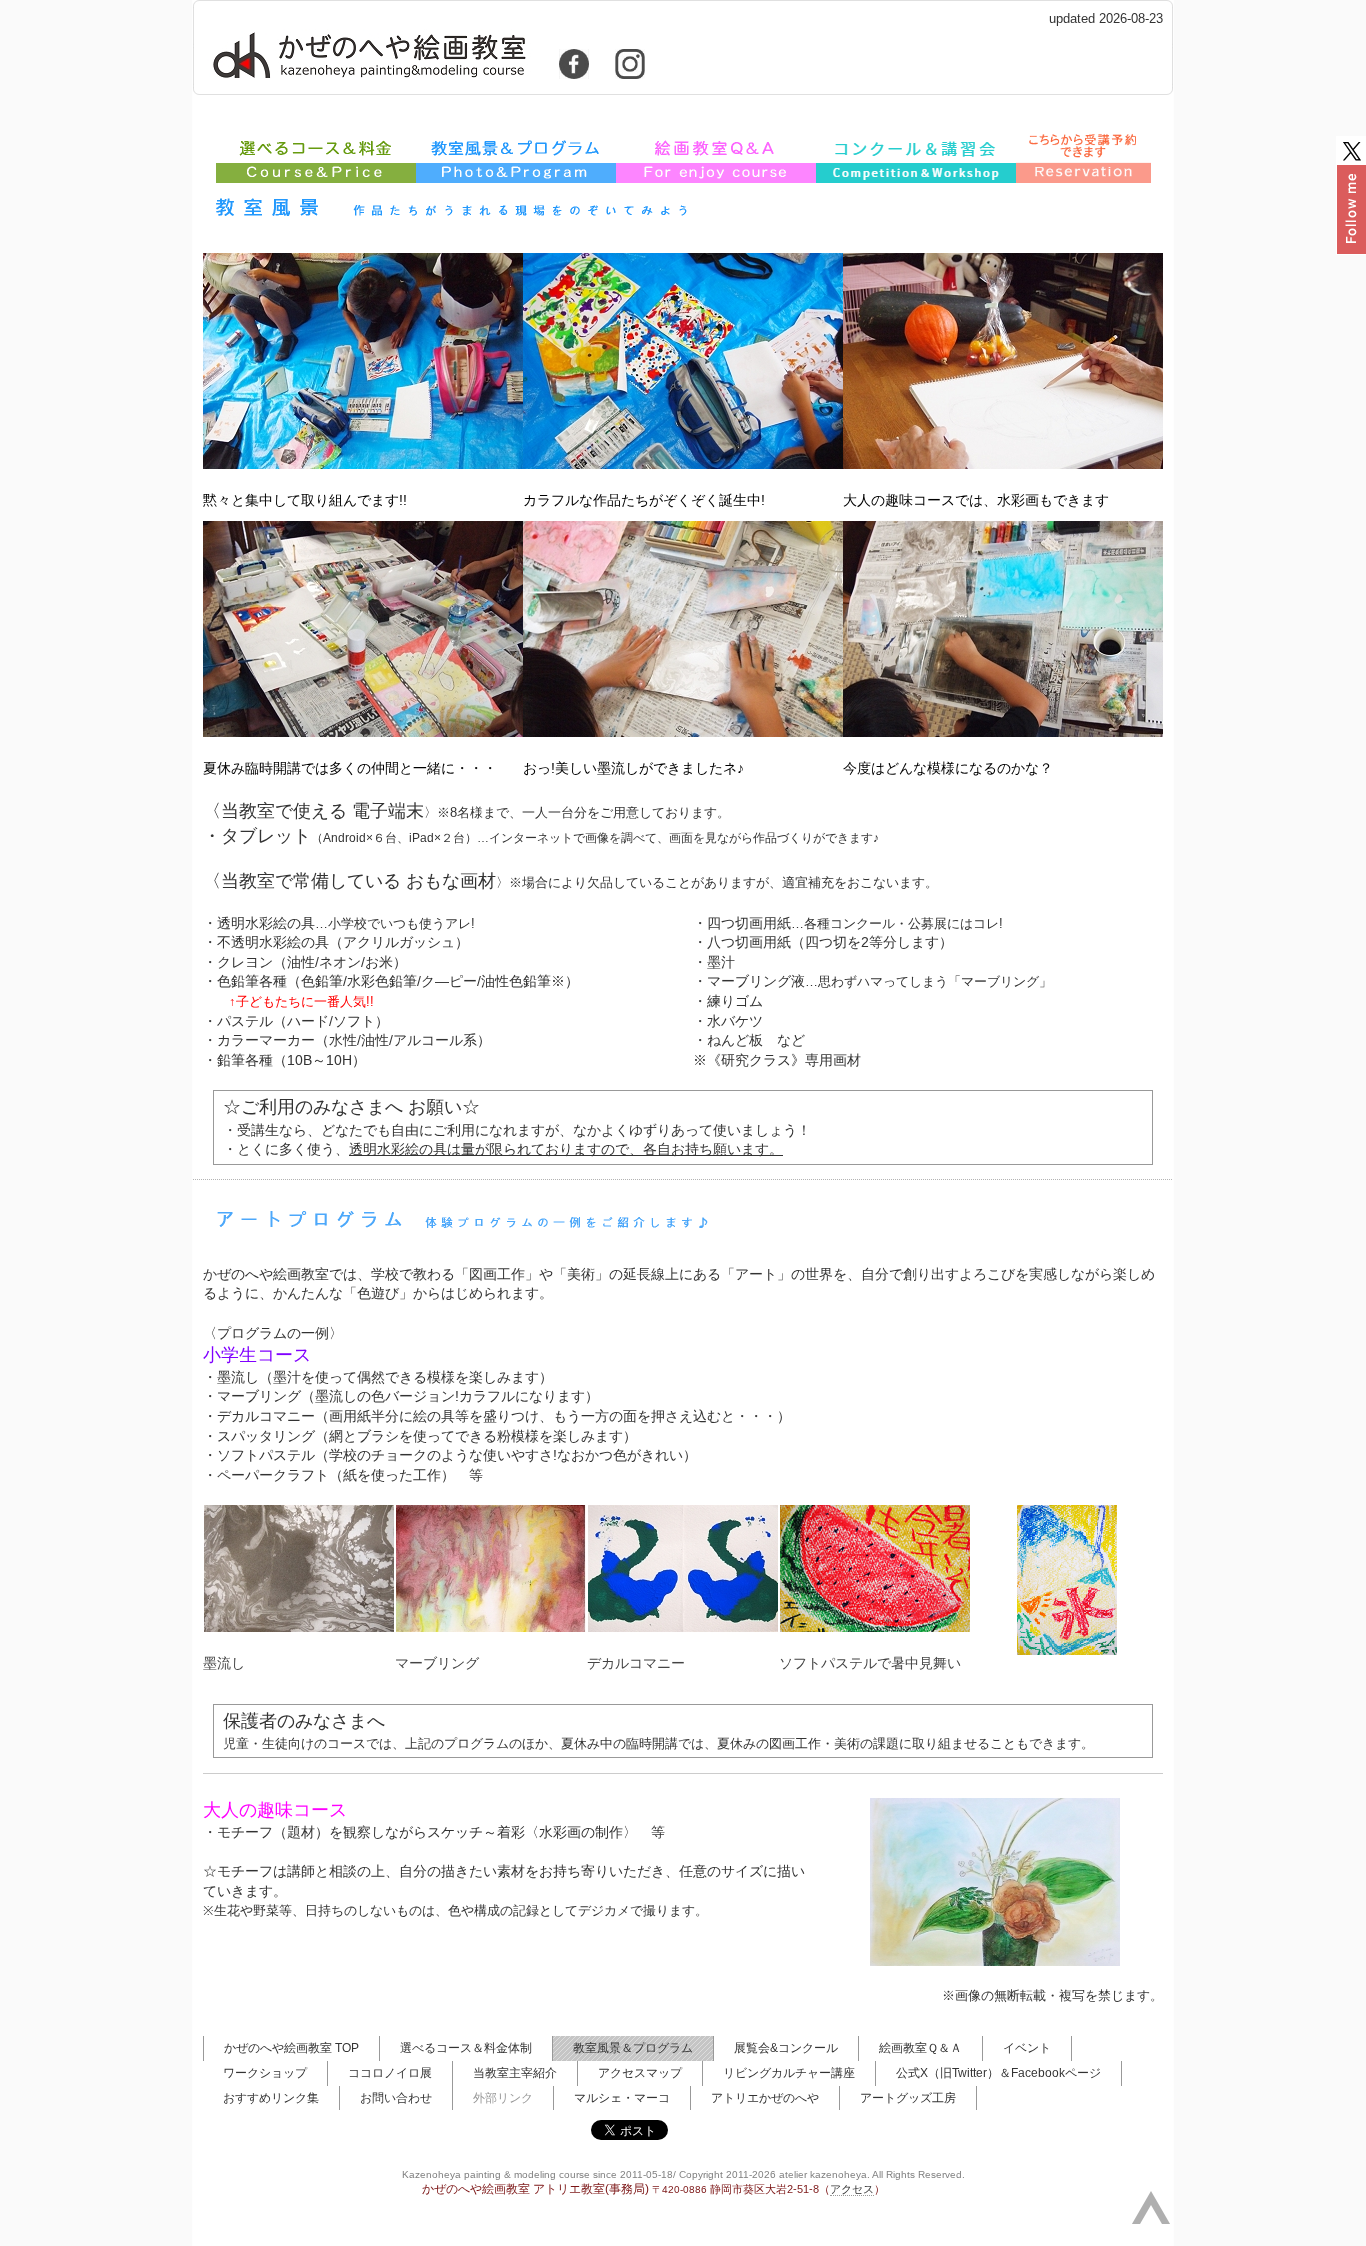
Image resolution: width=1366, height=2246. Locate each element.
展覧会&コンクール (786, 2048)
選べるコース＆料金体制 (466, 2048)
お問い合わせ (396, 2098)
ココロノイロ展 (390, 2073)
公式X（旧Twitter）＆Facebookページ (998, 2073)
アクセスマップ (640, 2073)
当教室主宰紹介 (515, 2073)
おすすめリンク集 (271, 2098)
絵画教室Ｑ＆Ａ (920, 2048)
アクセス (852, 2189)
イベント (1027, 2048)
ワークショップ (265, 2073)
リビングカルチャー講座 (789, 2073)
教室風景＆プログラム (633, 2048)
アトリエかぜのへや (765, 2098)
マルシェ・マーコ (622, 2098)
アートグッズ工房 (908, 2098)
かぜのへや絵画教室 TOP (291, 2048)
